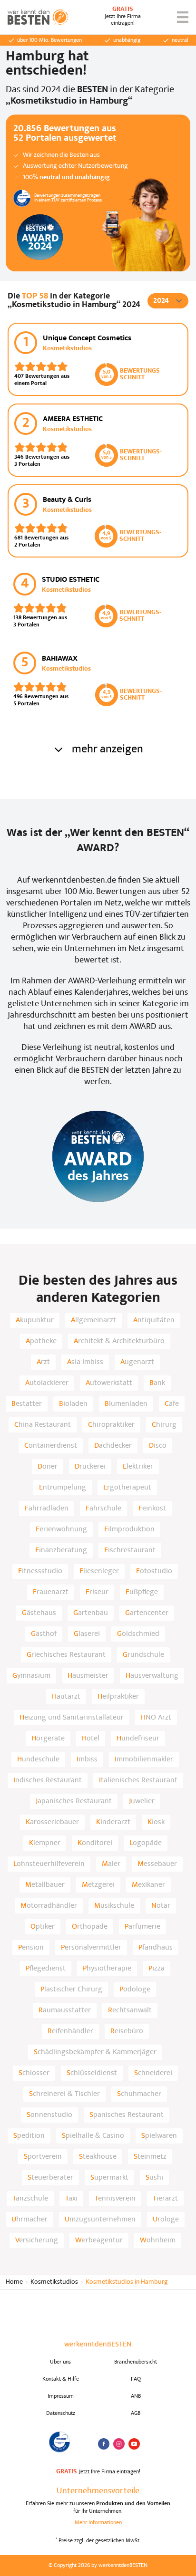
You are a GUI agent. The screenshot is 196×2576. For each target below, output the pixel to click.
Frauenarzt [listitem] (51, 1592)
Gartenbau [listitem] (91, 1613)
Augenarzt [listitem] (137, 1362)
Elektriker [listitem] (138, 1467)
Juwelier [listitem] (142, 1801)
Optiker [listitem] (43, 1927)
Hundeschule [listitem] (38, 1759)
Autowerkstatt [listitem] (109, 1383)
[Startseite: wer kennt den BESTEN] (38, 17)
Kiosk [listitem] (156, 1822)
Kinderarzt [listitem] (113, 1822)
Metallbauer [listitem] (45, 1885)
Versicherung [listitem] (37, 2240)
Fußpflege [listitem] (142, 1592)
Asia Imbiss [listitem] (85, 1362)
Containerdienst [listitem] (51, 1446)
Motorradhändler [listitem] (49, 1906)
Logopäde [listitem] (146, 1843)
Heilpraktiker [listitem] (118, 1697)
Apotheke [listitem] (41, 1341)
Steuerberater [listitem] (50, 2178)
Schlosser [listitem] (34, 2073)
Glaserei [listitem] (87, 1634)
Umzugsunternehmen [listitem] (100, 2220)
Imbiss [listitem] (87, 1759)
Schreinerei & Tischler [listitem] (64, 2094)
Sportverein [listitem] (43, 2157)
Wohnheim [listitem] (158, 2240)
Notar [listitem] (161, 1906)
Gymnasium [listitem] (31, 1676)
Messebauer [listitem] (157, 1864)
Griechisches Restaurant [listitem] (66, 1655)
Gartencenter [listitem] (147, 1613)
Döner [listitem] (48, 1467)
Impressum (61, 2396)
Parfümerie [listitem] (142, 1927)
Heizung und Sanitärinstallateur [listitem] (72, 1718)
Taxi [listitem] (71, 2199)
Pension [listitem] (31, 1948)
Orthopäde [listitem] (90, 1927)
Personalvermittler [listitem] (91, 1948)
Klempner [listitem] (45, 1843)
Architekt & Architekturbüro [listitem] (119, 1341)
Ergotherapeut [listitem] (127, 1488)
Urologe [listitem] (166, 2220)
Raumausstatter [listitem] (65, 2010)
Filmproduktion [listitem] (129, 1529)
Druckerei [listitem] (90, 1467)
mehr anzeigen (108, 750)
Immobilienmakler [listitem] (144, 1759)
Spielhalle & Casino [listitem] (93, 2136)
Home (14, 2282)
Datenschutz (61, 2413)
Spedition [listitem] (29, 2136)
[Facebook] (104, 2444)
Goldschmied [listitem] (138, 1634)
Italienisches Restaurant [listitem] (138, 1780)
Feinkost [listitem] (152, 1509)
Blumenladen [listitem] (126, 1404)
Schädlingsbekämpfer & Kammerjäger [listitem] (95, 2052)
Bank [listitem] (157, 1383)
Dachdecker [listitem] (113, 1446)
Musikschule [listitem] (114, 1906)
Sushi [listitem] (154, 2178)
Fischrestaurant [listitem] (130, 1550)
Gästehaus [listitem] (39, 1613)
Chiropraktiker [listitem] (111, 1425)
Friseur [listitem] (97, 1592)
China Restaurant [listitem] (43, 1425)
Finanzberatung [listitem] (61, 1550)
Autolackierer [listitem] (47, 1383)
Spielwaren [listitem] (159, 2136)
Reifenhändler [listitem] (70, 2031)
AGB (136, 2413)
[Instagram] (119, 2444)
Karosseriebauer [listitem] (52, 1822)
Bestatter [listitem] (27, 1404)
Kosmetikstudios (54, 2282)
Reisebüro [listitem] (127, 2031)
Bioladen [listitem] (73, 1404)
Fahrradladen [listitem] (47, 1509)
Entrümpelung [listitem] (63, 1488)
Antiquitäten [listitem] (154, 1320)
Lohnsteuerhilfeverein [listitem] (49, 1864)
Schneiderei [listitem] (153, 2073)
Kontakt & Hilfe (61, 2379)
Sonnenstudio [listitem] (49, 2115)
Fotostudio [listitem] (154, 1571)
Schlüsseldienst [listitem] (92, 2073)
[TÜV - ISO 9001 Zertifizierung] (60, 2442)
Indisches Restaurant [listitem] (48, 1780)
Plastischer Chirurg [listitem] (71, 1990)
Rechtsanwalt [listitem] (130, 2010)
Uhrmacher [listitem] (29, 2220)
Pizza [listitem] (157, 1969)
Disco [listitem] (158, 1446)
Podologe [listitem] (135, 1990)
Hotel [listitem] (91, 1739)
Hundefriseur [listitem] (138, 1739)
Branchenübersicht (136, 2362)
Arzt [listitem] (43, 1362)
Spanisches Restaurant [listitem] (127, 2115)
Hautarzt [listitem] (66, 1697)
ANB (136, 2396)
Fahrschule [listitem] (103, 1509)
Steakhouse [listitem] (98, 2157)
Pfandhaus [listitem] (156, 1948)
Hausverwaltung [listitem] (152, 1676)
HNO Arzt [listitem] (156, 1718)
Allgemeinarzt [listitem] (93, 1320)
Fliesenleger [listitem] (99, 1571)
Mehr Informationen (98, 2523)
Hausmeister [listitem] (88, 1676)
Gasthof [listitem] (44, 1634)
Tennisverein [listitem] (115, 2199)
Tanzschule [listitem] (30, 2199)
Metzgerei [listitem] (98, 1885)
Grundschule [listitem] (143, 1655)
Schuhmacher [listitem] (139, 2094)
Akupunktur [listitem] (35, 1320)
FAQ (136, 2379)
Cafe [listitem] (172, 1404)
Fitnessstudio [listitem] (40, 1571)
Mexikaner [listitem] (148, 1885)
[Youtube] (134, 2444)
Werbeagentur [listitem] (99, 2240)
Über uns (60, 2362)
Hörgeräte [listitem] (48, 1739)
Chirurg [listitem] (164, 1425)
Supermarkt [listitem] (109, 2178)
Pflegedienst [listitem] (46, 1969)
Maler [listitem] (111, 1864)
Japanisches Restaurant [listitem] (74, 1801)
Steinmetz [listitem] (150, 2157)
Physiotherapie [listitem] (107, 1969)
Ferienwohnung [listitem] (61, 1529)
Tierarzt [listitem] (165, 2199)
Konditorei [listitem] (95, 1843)
